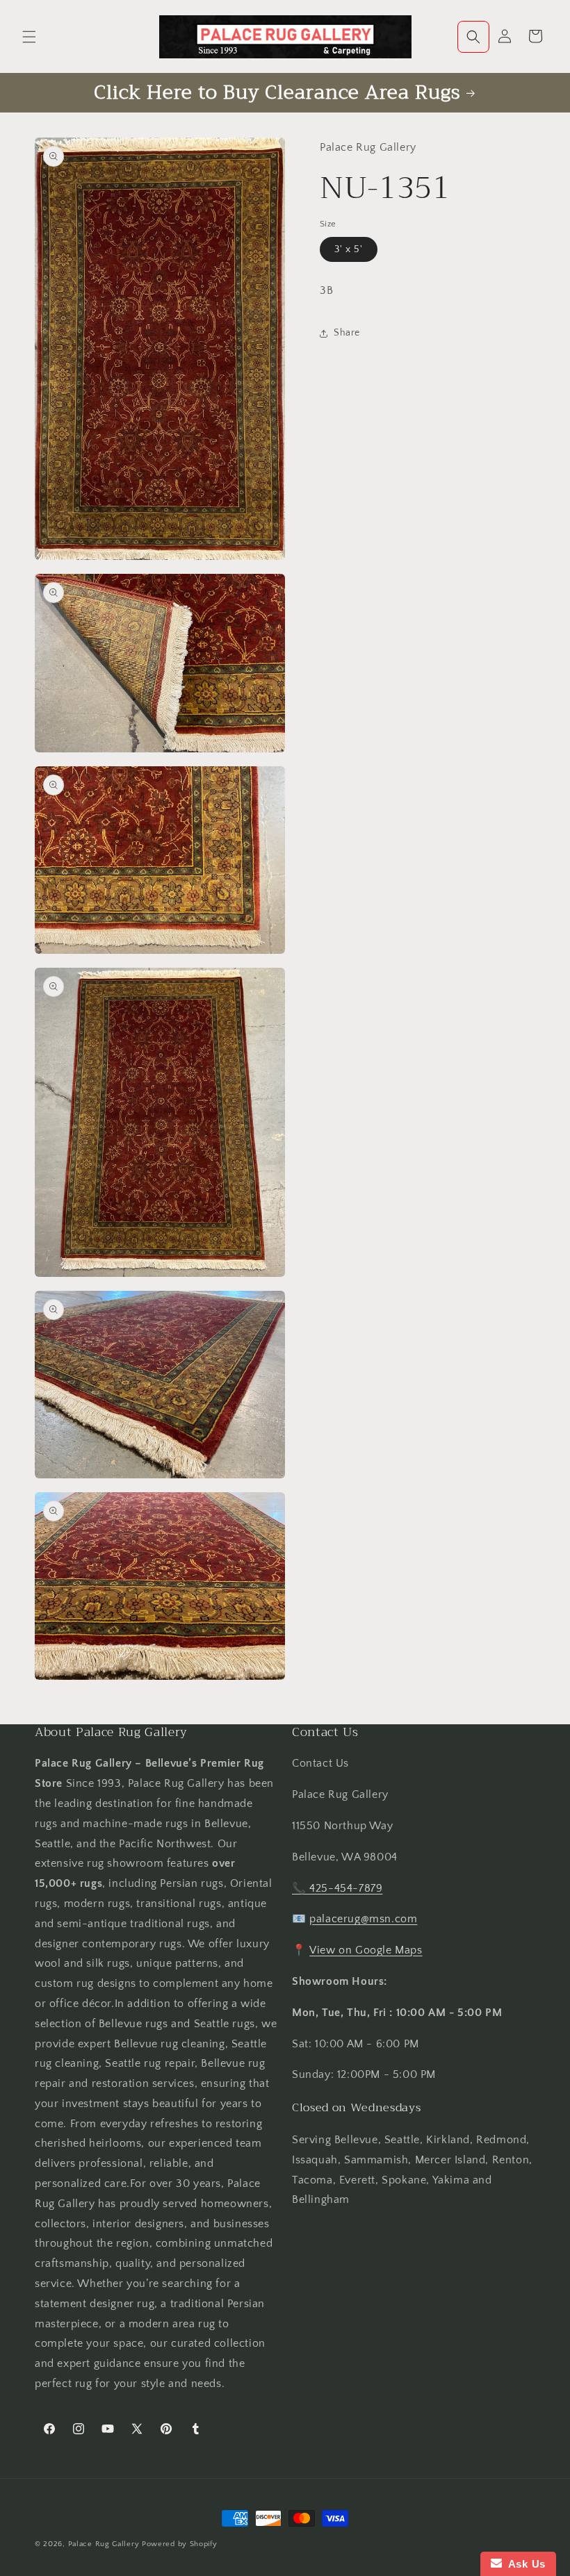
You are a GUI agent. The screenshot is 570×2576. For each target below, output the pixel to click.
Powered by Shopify (180, 2544)
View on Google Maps (366, 1950)
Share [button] (347, 333)
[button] (29, 37)
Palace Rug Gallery (104, 2544)
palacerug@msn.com (363, 1919)
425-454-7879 (346, 1888)
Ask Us (524, 2564)
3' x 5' (349, 249)
